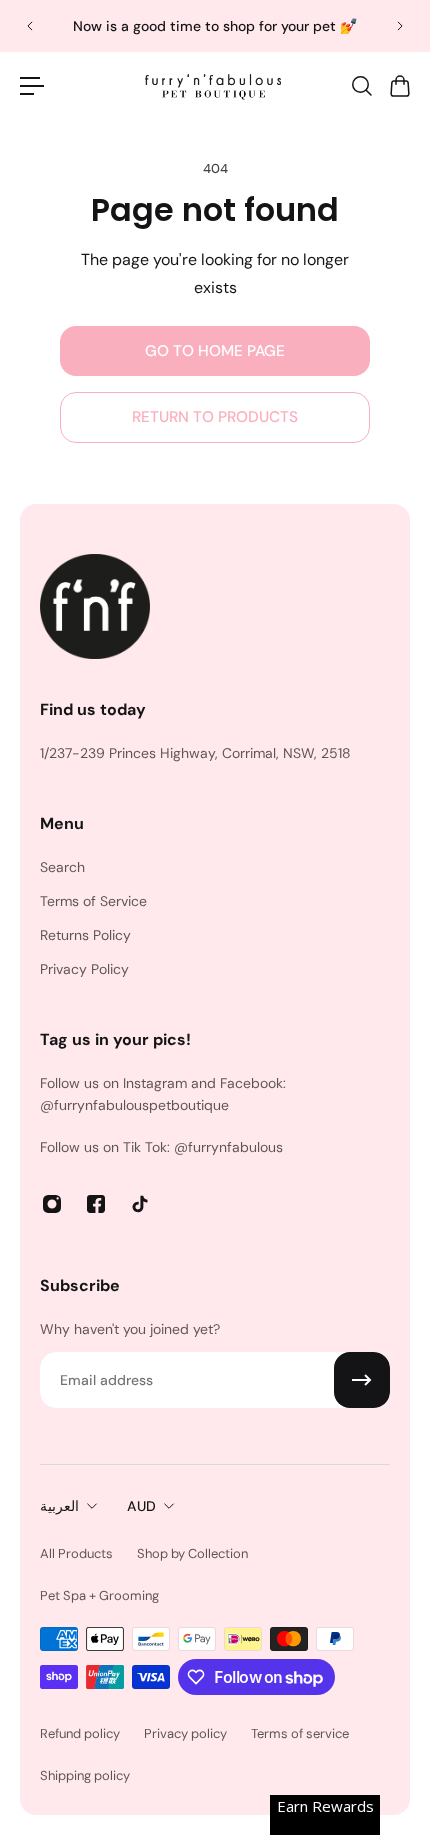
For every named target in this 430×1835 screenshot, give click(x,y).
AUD (141, 1506)
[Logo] (215, 86)
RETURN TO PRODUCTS (215, 417)
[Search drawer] (361, 86)
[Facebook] (96, 1204)
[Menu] (32, 86)
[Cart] (399, 86)
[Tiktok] (140, 1204)
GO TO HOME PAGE (215, 351)
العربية (59, 1506)
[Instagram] (52, 1204)
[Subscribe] (362, 1380)
